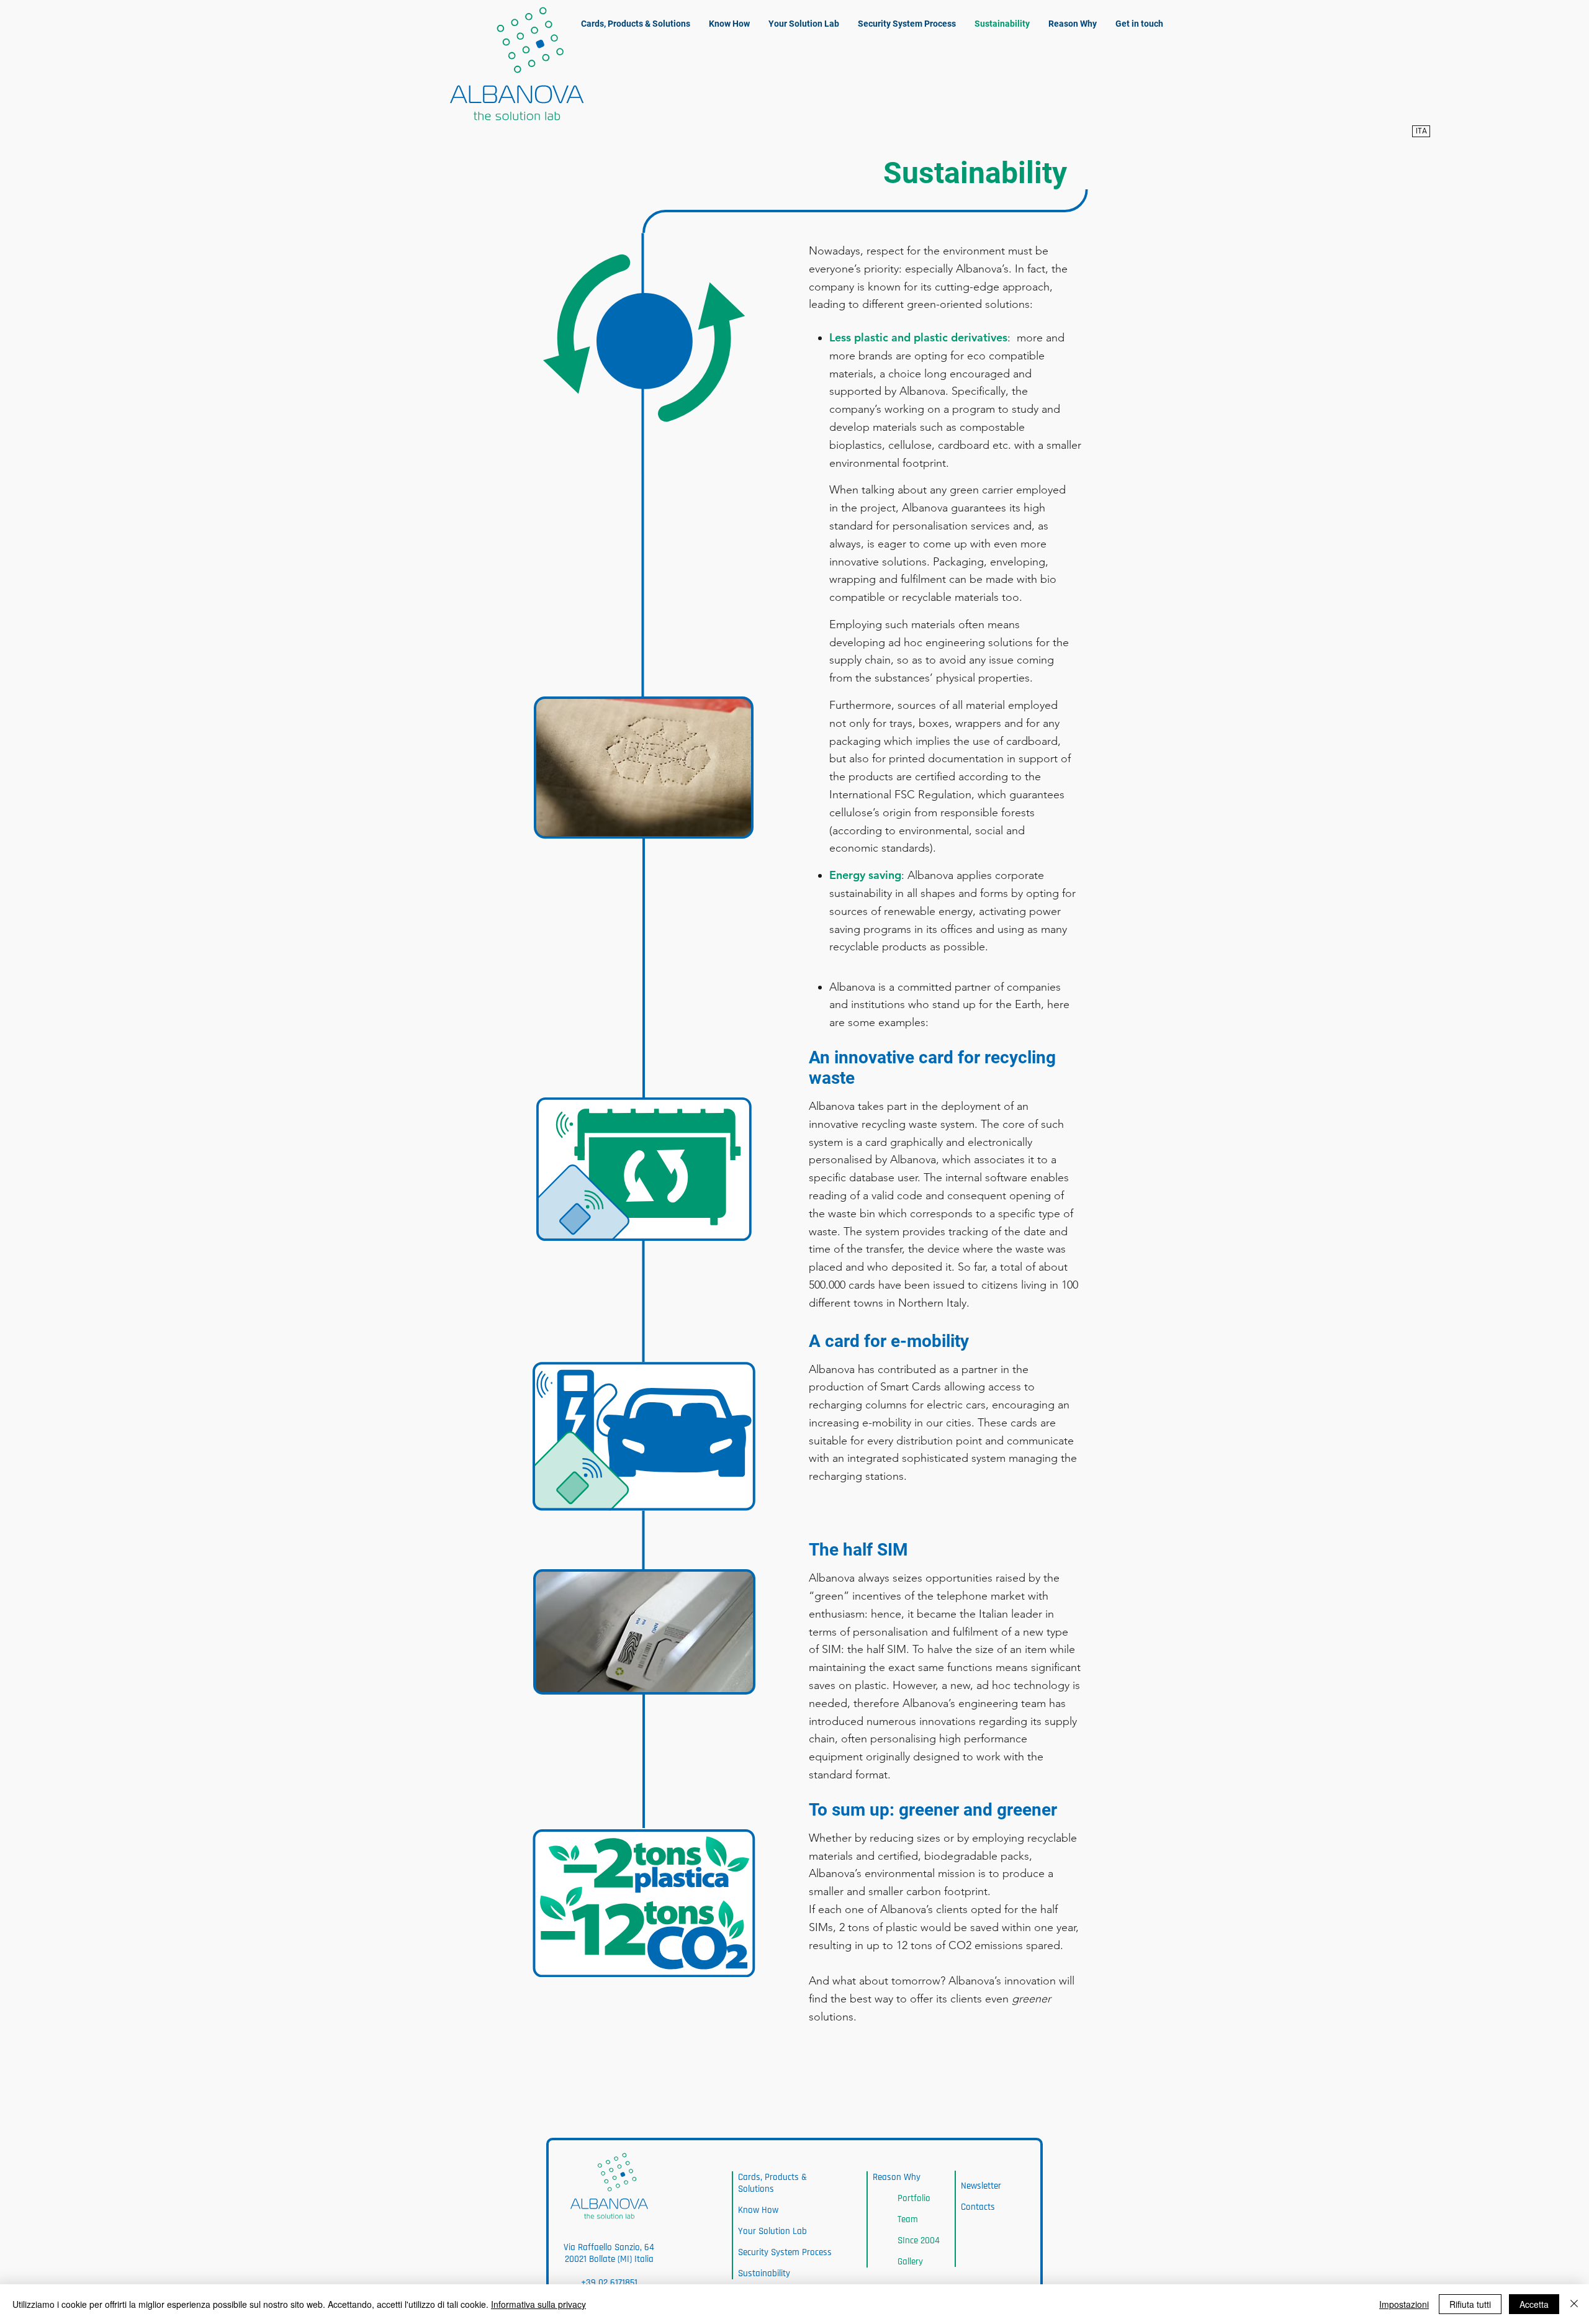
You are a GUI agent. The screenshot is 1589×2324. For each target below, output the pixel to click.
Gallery (910, 2262)
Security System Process (785, 2252)
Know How (758, 2210)
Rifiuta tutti (1470, 2304)
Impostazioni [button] (1404, 2304)
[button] (1073, 24)
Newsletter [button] (981, 2186)
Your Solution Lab (772, 2231)
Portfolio (914, 2198)
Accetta (1534, 2304)
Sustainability (764, 2273)
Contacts (978, 2207)
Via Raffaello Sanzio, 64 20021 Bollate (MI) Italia (609, 2253)
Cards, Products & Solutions (772, 2183)
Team (908, 2219)
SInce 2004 (919, 2241)
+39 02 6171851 (609, 2283)
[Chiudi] (1574, 2304)
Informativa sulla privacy (538, 2304)
